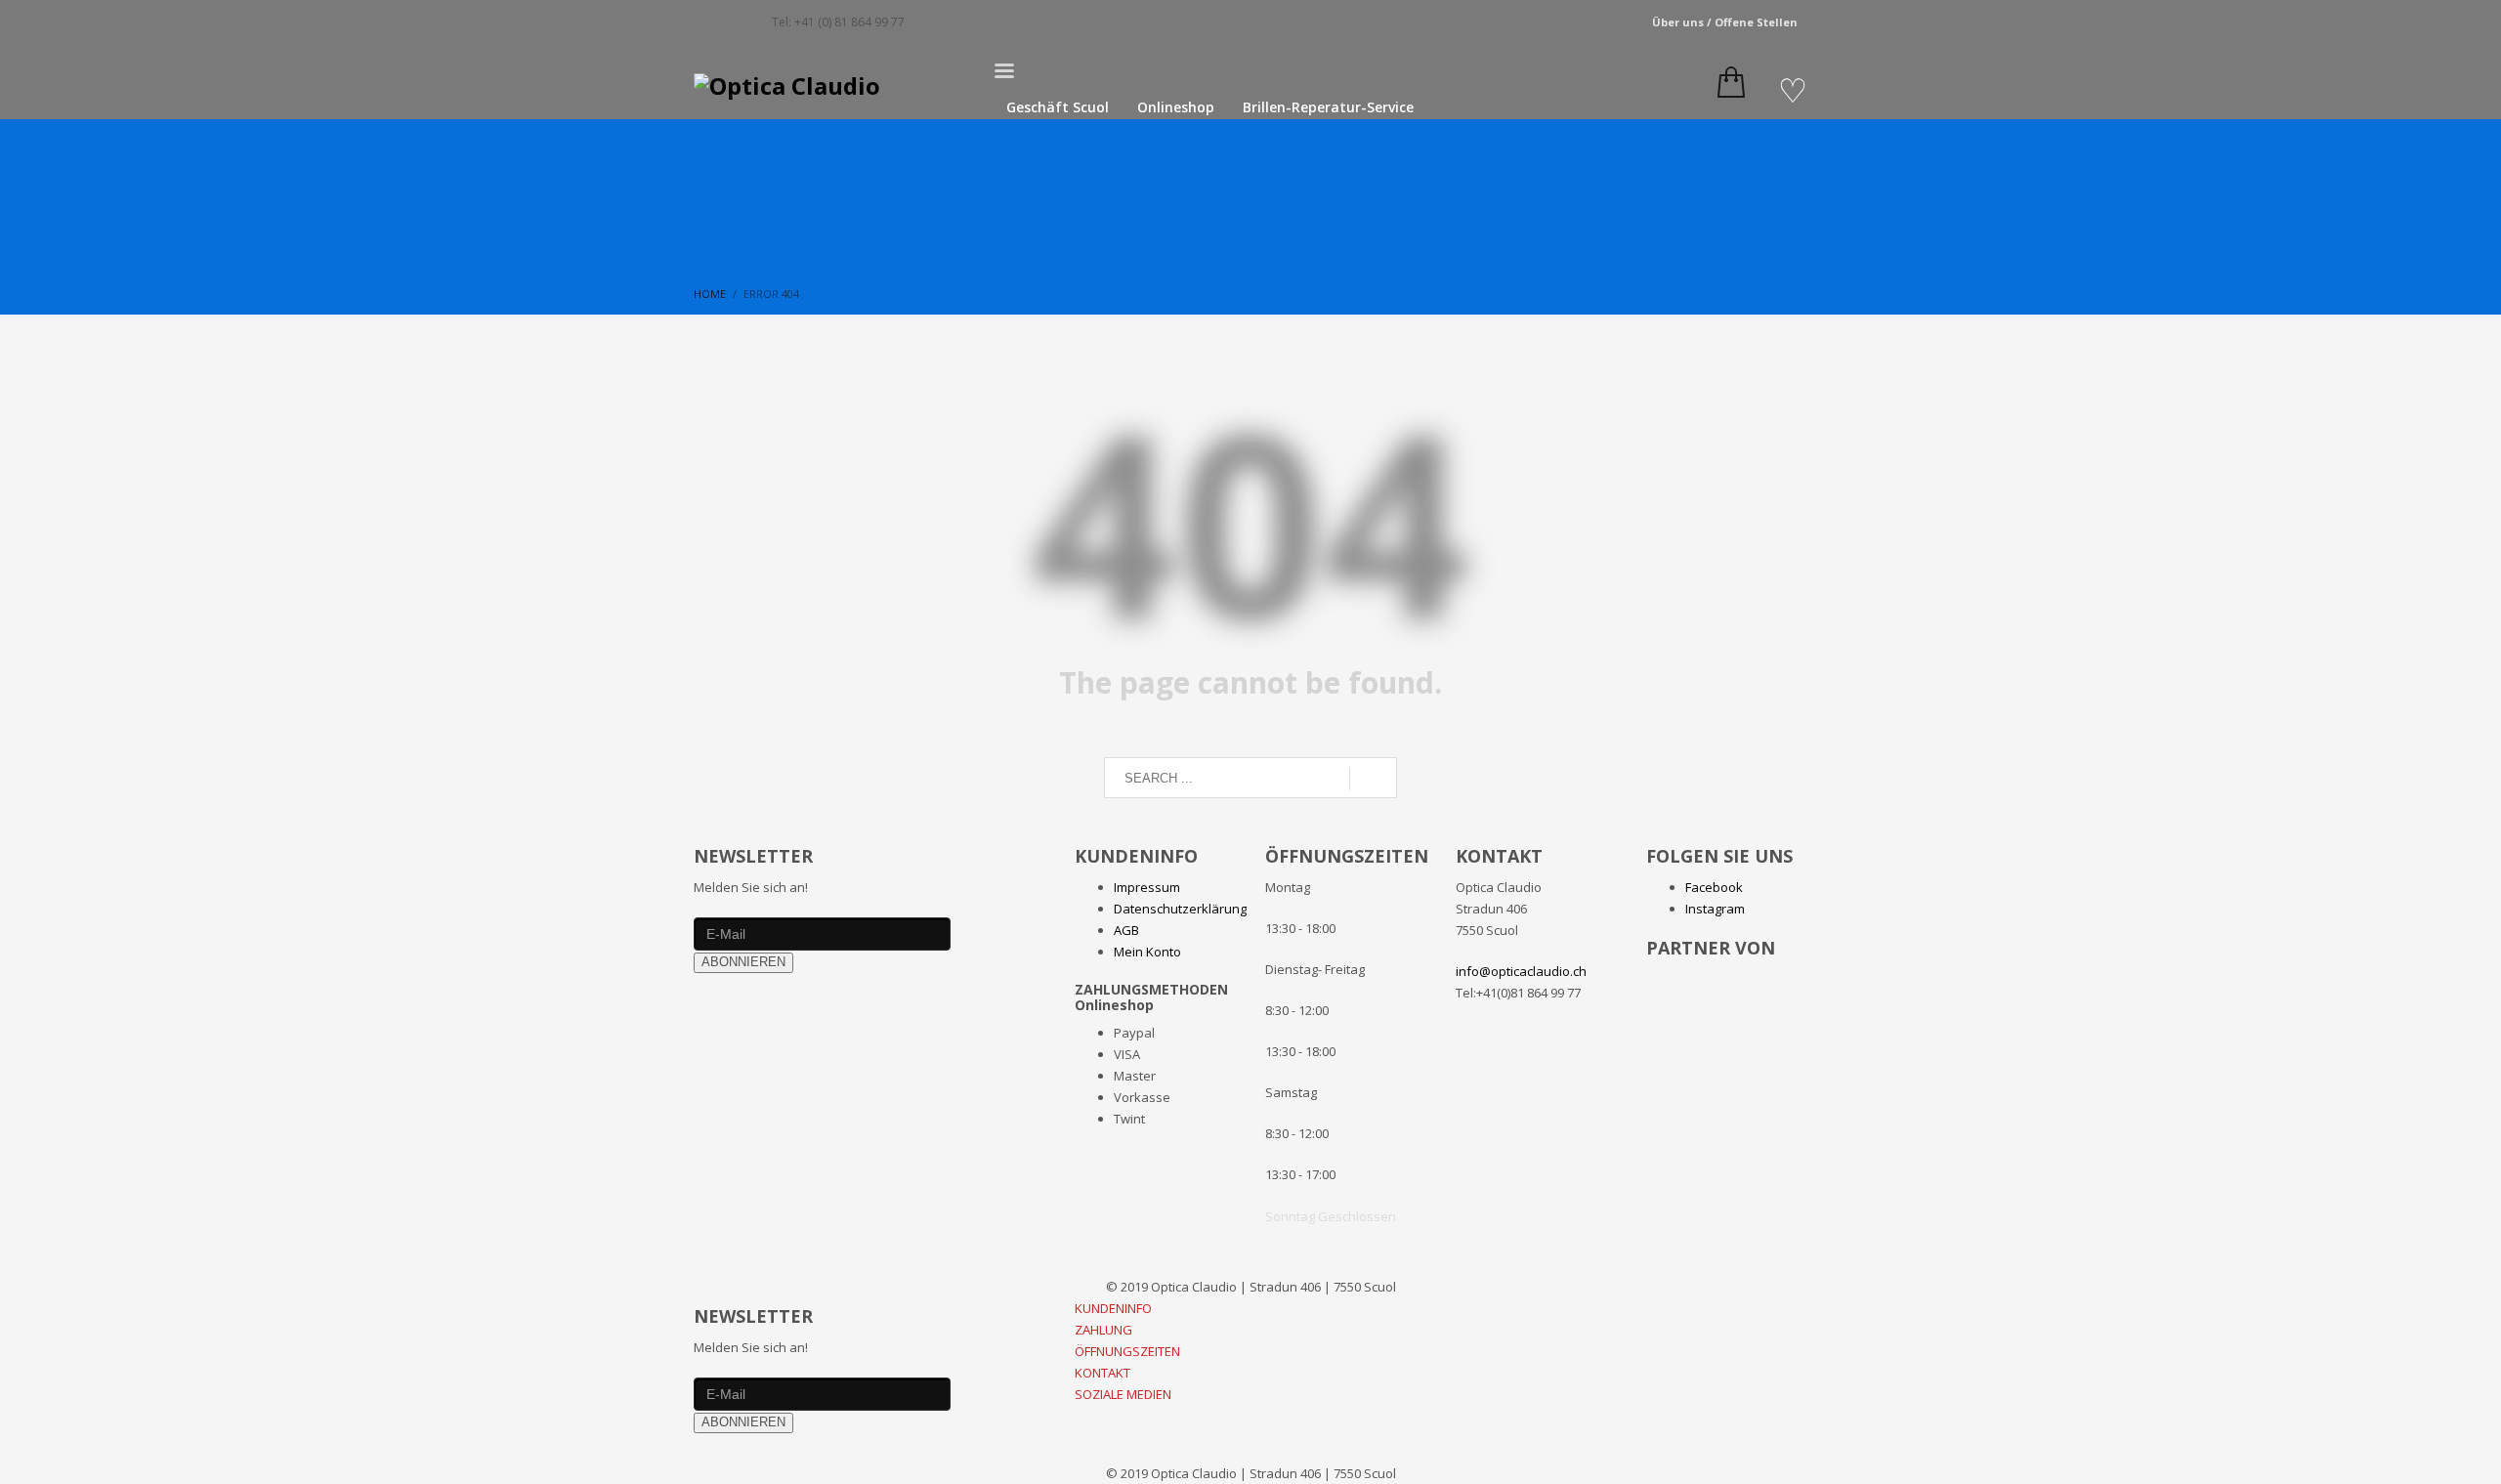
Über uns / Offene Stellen (1725, 22)
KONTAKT (1102, 1373)
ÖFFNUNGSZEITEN (1127, 1351)
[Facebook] (708, 22)
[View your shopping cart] (1726, 86)
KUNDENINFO (1113, 1308)
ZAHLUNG (1103, 1330)
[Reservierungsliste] (1793, 91)
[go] (1373, 779)
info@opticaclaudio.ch (1521, 971)
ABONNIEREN (743, 962)
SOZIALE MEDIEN (1123, 1394)
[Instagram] (738, 22)
